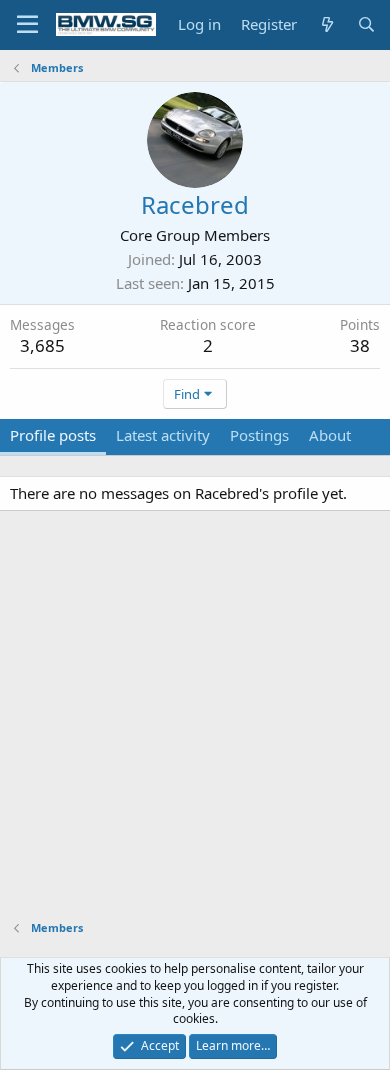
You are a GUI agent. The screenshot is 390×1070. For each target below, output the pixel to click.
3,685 (42, 345)
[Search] (366, 24)
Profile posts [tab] (53, 435)
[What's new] (326, 24)
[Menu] (27, 25)
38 (360, 345)
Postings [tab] (259, 435)
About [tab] (330, 435)
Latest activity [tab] (163, 435)
